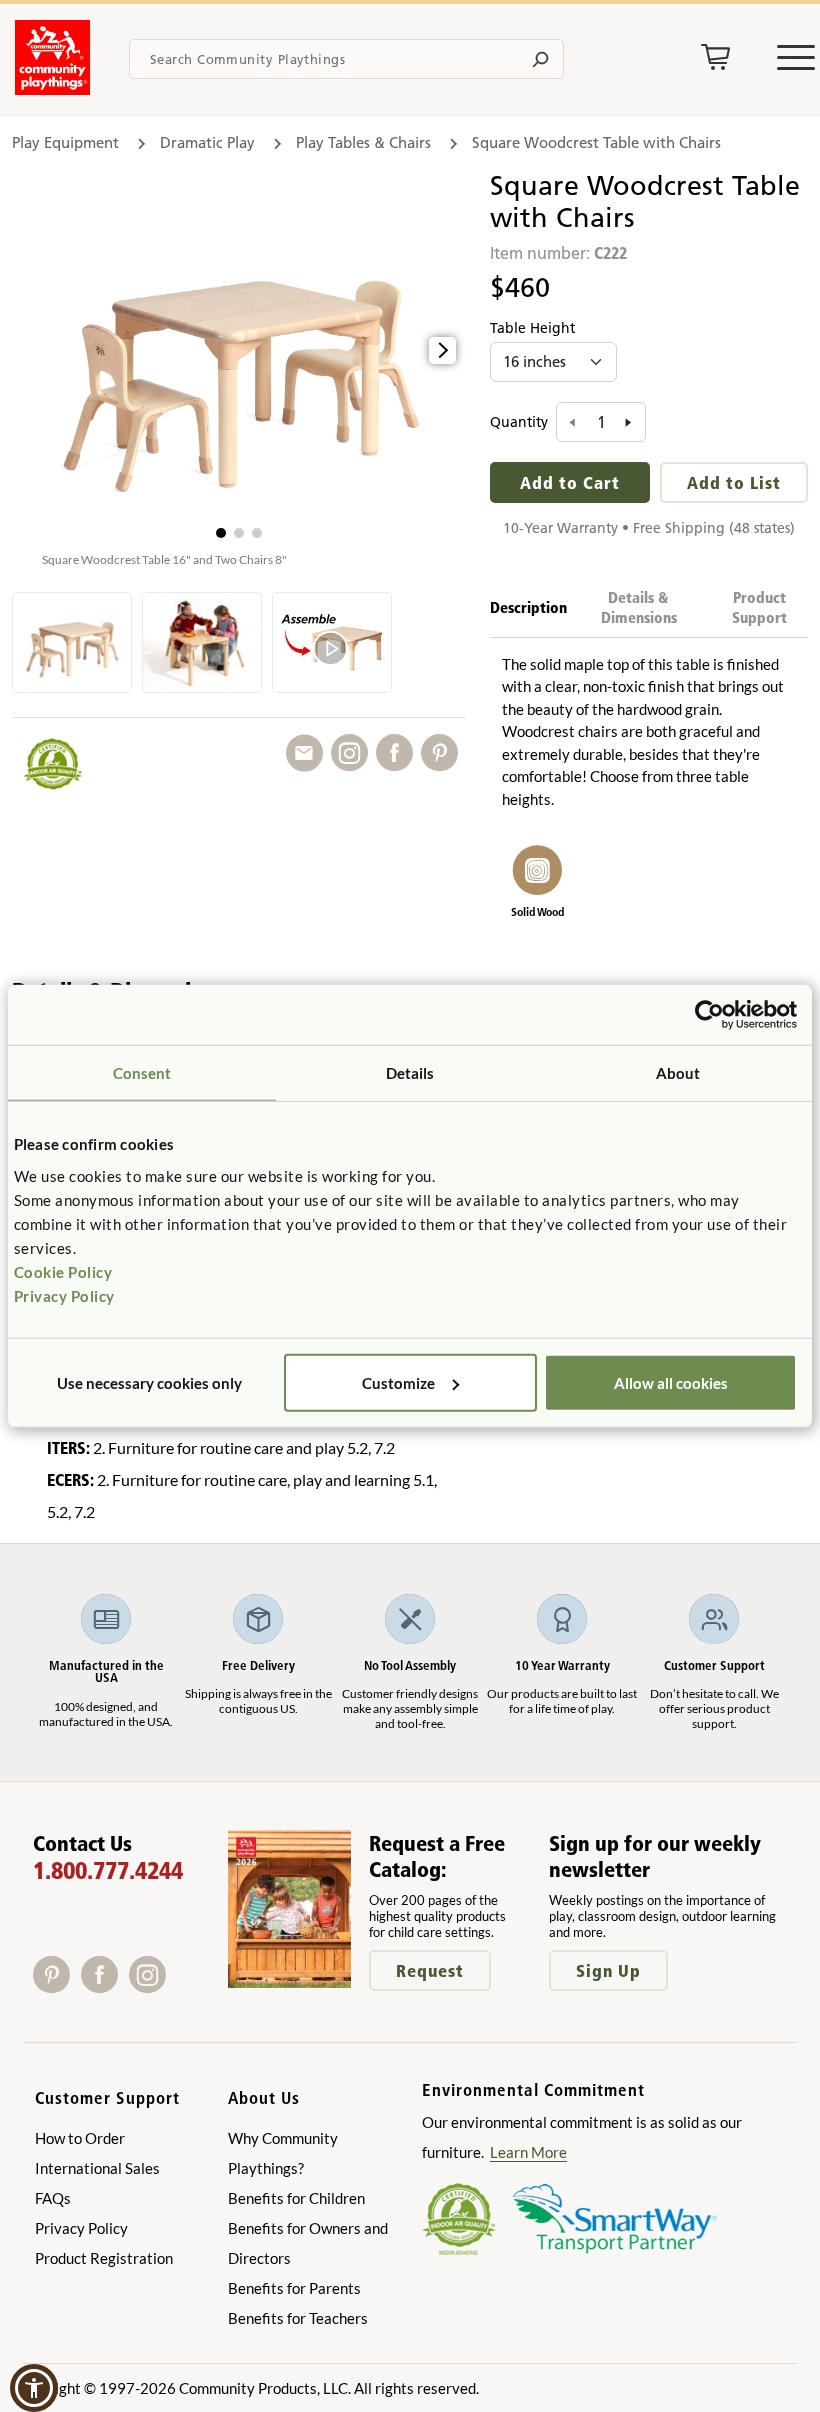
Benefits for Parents (294, 2288)
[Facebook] (105, 1986)
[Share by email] (308, 753)
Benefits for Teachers (298, 2318)
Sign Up (608, 1970)
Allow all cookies (671, 1382)
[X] (178, 1986)
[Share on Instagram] (353, 753)
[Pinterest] (57, 1986)
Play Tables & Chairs (363, 142)
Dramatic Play (207, 142)
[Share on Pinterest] (443, 753)
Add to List (734, 482)
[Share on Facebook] (398, 753)
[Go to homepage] (52, 89)
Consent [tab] (142, 1073)
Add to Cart (570, 482)
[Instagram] (151, 1986)
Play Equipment (65, 142)
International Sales (97, 2168)
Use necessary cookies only (149, 1382)
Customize (398, 1382)
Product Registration (104, 2258)
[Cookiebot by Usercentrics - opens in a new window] (709, 1015)
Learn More (528, 2152)
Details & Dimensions (639, 607)
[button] (221, 533)
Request (430, 1970)
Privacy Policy (64, 1295)
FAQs (53, 2198)
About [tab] (678, 1073)
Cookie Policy (63, 1271)
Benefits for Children (296, 2198)
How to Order (80, 2138)
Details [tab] (410, 1073)
